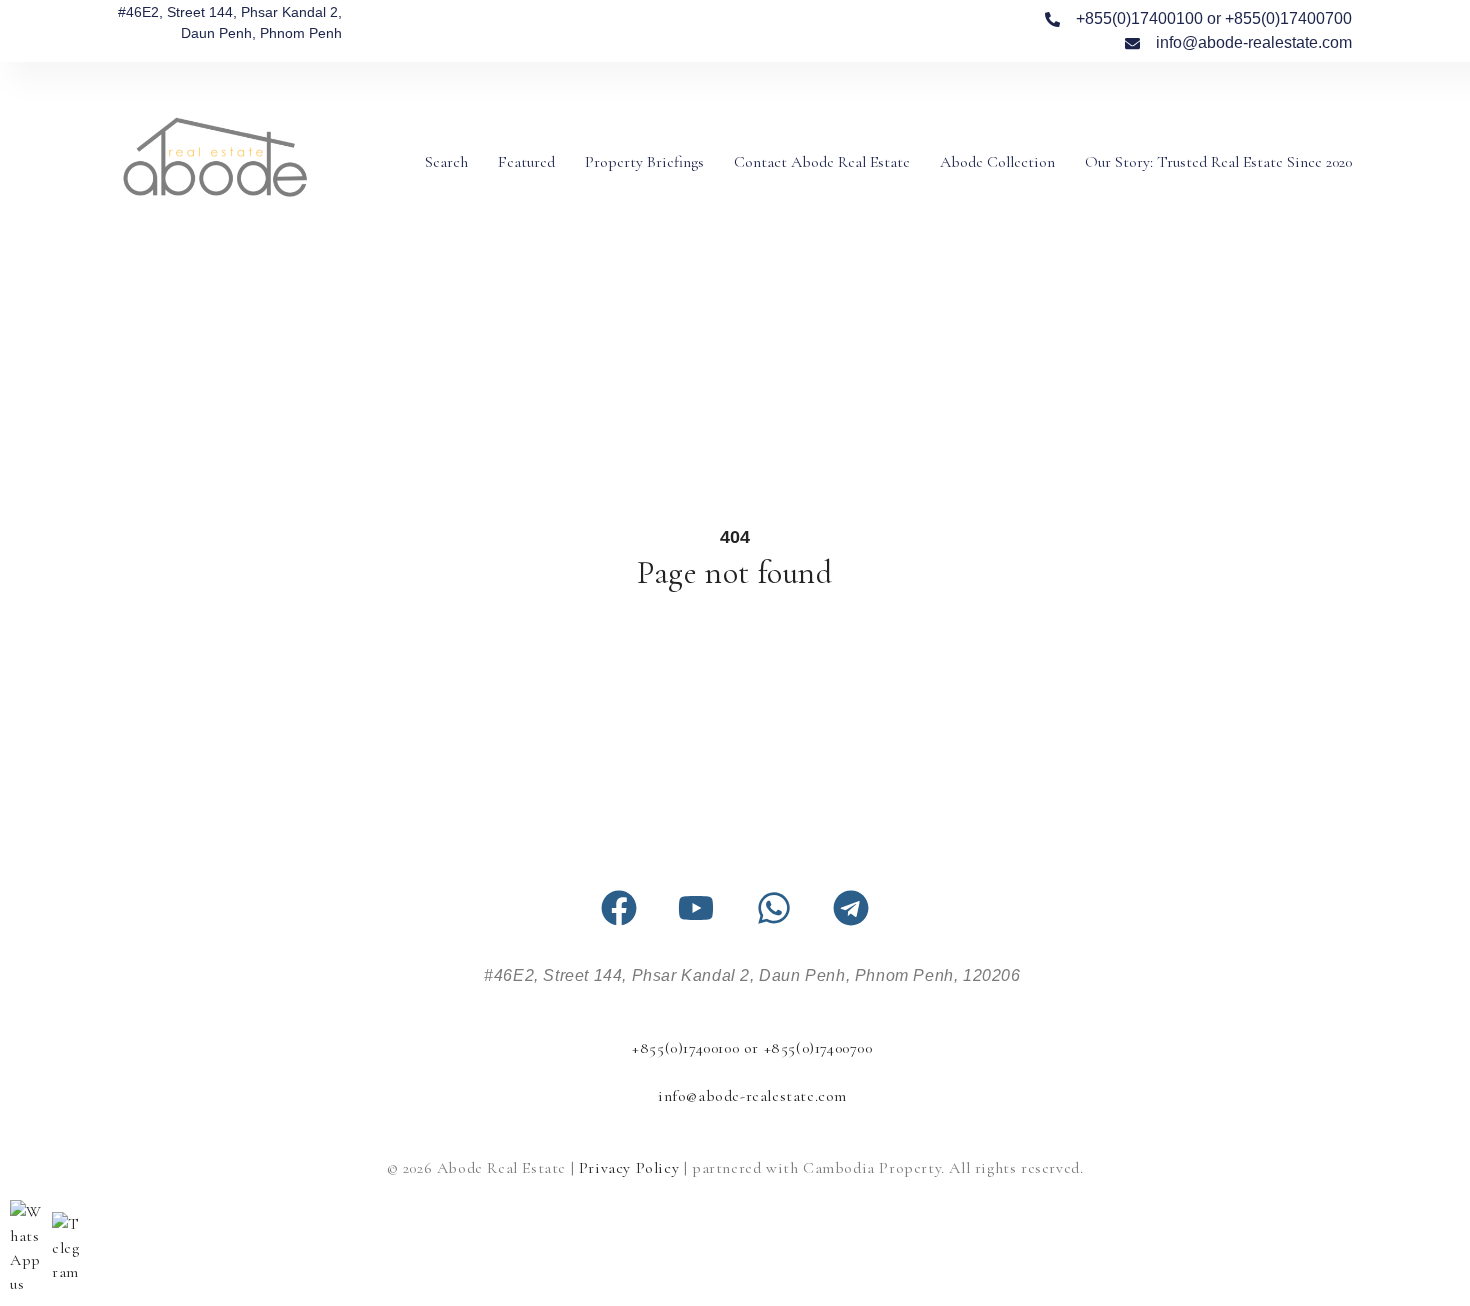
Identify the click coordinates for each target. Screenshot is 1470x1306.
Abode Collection (997, 162)
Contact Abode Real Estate (822, 162)
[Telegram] (851, 908)
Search (446, 162)
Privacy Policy (629, 1168)
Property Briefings (644, 162)
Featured (526, 162)
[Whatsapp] (774, 908)
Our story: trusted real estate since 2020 (1218, 162)
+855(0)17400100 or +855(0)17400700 (752, 1048)
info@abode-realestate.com (752, 1096)
